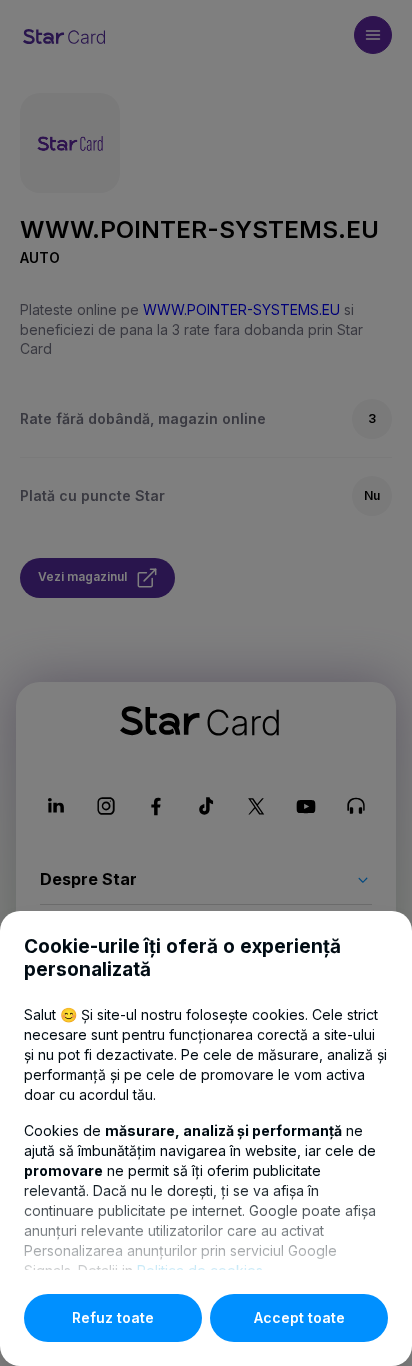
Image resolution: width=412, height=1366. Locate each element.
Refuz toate (113, 1317)
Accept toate (299, 1317)
